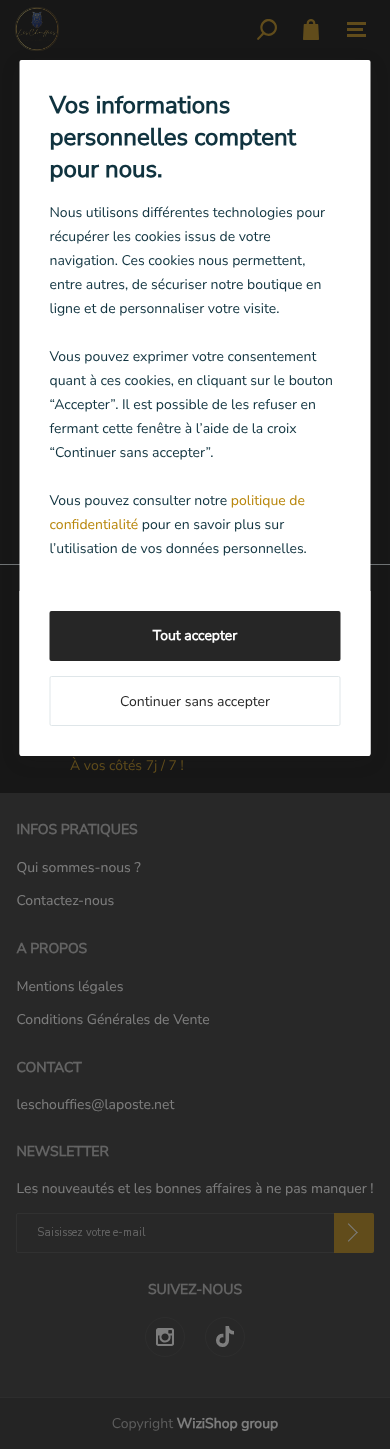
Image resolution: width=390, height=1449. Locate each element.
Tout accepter (195, 635)
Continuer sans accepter (195, 701)
